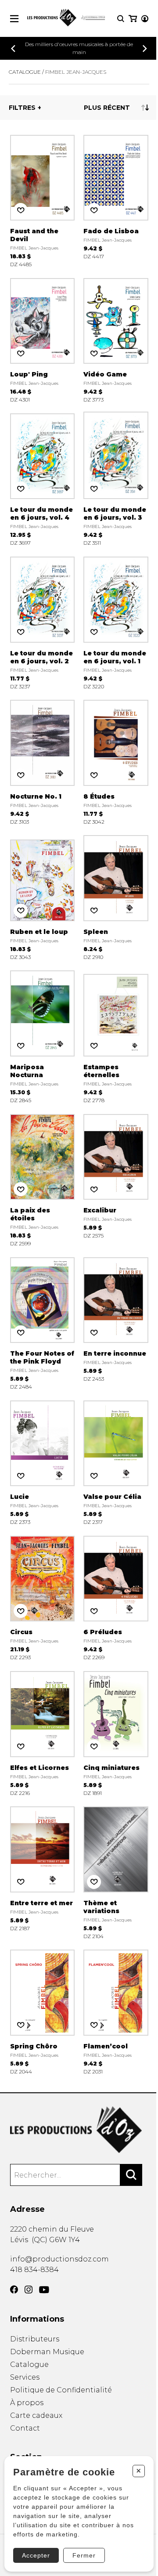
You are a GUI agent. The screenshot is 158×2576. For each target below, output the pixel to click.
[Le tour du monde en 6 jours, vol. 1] (116, 622)
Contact (25, 2428)
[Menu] (14, 19)
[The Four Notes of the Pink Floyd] (43, 1323)
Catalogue (25, 72)
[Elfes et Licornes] (43, 1733)
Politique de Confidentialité (61, 2390)
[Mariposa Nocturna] (43, 1036)
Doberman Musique (47, 2352)
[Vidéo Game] (116, 340)
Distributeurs (35, 2339)
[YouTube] (44, 2290)
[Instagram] (29, 2290)
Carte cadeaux (36, 2415)
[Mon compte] (145, 19)
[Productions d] (79, 2130)
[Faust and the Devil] (43, 200)
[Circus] (43, 1597)
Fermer (84, 2555)
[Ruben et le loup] (43, 897)
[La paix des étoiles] (43, 1179)
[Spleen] (116, 897)
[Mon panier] (133, 19)
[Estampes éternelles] (116, 1036)
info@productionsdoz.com (59, 2259)
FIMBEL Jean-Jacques (76, 72)
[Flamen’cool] (116, 2012)
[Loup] (43, 340)
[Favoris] (21, 210)
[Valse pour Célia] (116, 1462)
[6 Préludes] (116, 1597)
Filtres (22, 108)
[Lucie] (43, 1462)
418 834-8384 (34, 2270)
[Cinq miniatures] (116, 1733)
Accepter (36, 2555)
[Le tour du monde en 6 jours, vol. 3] (116, 479)
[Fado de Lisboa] (116, 200)
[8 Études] (116, 762)
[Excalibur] (116, 1179)
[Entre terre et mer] (43, 1872)
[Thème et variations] (116, 1872)
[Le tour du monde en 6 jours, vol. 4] (43, 479)
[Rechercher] (131, 2175)
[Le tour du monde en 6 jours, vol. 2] (43, 622)
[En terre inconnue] (116, 1323)
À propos (27, 2403)
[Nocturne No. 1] (43, 762)
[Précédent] (13, 49)
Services (25, 2377)
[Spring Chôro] (43, 2012)
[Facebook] (14, 2290)
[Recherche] (121, 19)
